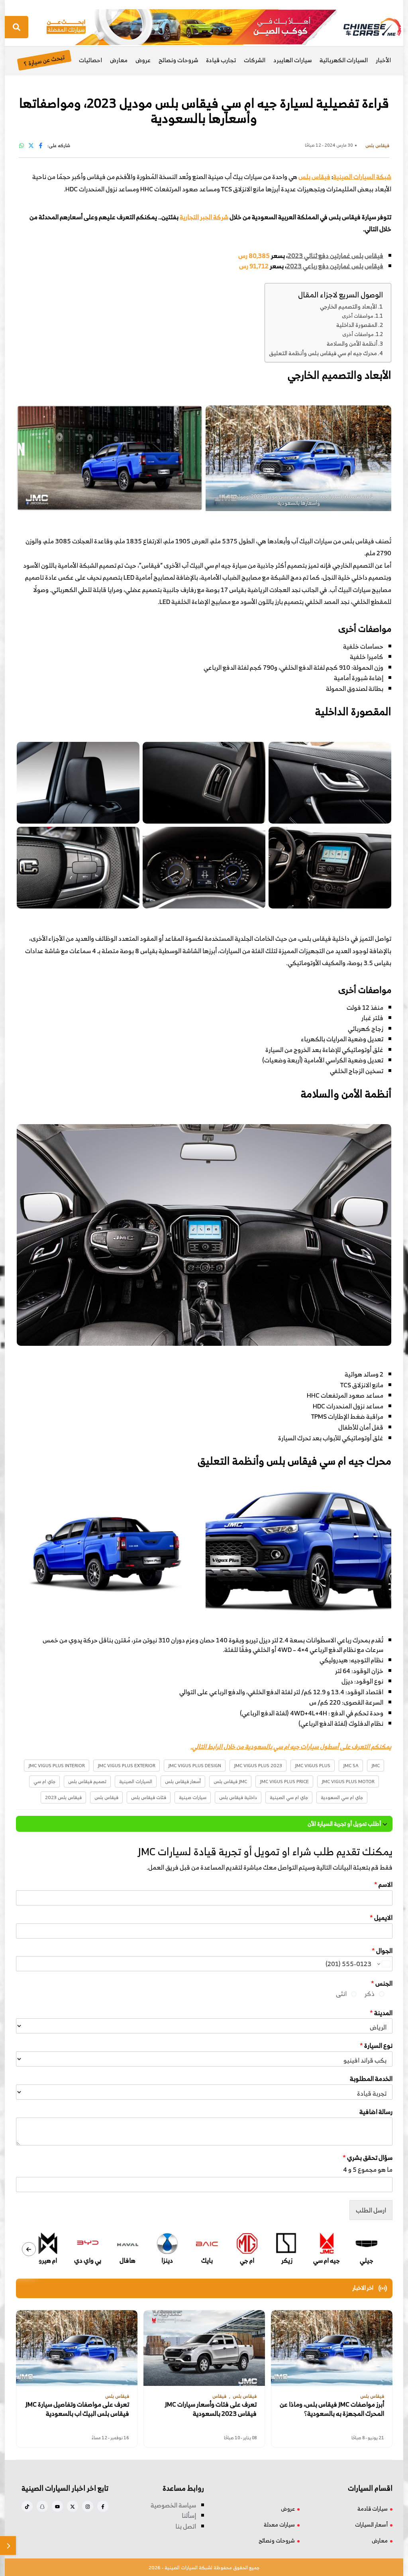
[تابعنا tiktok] (27, 2506)
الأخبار (383, 60)
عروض (143, 60)
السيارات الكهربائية (344, 60)
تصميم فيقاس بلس (87, 1781)
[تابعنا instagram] (88, 2506)
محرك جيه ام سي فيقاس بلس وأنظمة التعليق (323, 353)
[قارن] (8, 2546)
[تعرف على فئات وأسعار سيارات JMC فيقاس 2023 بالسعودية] (204, 2348)
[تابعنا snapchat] (42, 2506)
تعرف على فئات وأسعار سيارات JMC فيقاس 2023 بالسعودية (211, 2409)
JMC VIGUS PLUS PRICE (284, 1781)
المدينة (381, 2013)
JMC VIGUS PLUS (313, 1765)
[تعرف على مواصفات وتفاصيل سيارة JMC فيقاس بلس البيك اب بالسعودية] (77, 2348)
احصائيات (90, 60)
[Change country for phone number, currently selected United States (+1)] (383, 1964)
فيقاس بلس (106, 1797)
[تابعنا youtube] (57, 2506)
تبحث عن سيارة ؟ (44, 60)
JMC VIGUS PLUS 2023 (258, 1765)
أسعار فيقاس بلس (183, 1781)
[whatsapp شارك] (22, 145)
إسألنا (189, 2515)
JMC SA (351, 1765)
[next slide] (29, 2249)
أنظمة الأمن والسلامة (352, 343)
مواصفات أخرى (358, 316)
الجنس (382, 1983)
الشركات (255, 60)
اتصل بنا (186, 2526)
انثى (341, 1994)
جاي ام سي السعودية (342, 1797)
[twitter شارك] (31, 145)
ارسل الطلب (371, 2210)
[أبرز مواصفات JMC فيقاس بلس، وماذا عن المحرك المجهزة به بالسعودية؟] (332, 2348)
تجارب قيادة (221, 60)
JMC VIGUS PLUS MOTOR (348, 1781)
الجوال (382, 1951)
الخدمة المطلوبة (371, 2079)
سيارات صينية (193, 1797)
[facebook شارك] (41, 145)
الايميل (381, 1918)
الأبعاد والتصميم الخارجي (348, 306)
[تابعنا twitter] (73, 2506)
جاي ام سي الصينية (289, 1797)
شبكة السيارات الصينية (362, 177)
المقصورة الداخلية (357, 325)
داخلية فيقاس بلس (238, 1797)
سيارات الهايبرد (292, 60)
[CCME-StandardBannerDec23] (192, 26)
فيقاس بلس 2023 (63, 1797)
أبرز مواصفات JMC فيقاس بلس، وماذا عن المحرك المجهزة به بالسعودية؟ (332, 2409)
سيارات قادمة (373, 2508)
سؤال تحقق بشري (368, 2158)
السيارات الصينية (136, 1781)
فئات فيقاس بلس (149, 1797)
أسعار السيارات (371, 2524)
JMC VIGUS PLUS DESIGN (195, 1765)
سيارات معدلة (279, 2524)
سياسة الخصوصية (173, 2505)
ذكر (370, 1994)
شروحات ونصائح (178, 60)
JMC (376, 1765)
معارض (119, 60)
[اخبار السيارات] (365, 27)
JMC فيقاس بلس (230, 1781)
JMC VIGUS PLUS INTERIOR (57, 1765)
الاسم (383, 1885)
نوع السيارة (376, 2046)
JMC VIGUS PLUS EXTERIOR (127, 1765)
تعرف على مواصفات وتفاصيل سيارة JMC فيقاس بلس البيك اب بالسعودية (77, 2409)
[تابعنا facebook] (103, 2506)
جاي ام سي (44, 1781)
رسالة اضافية (376, 2112)
